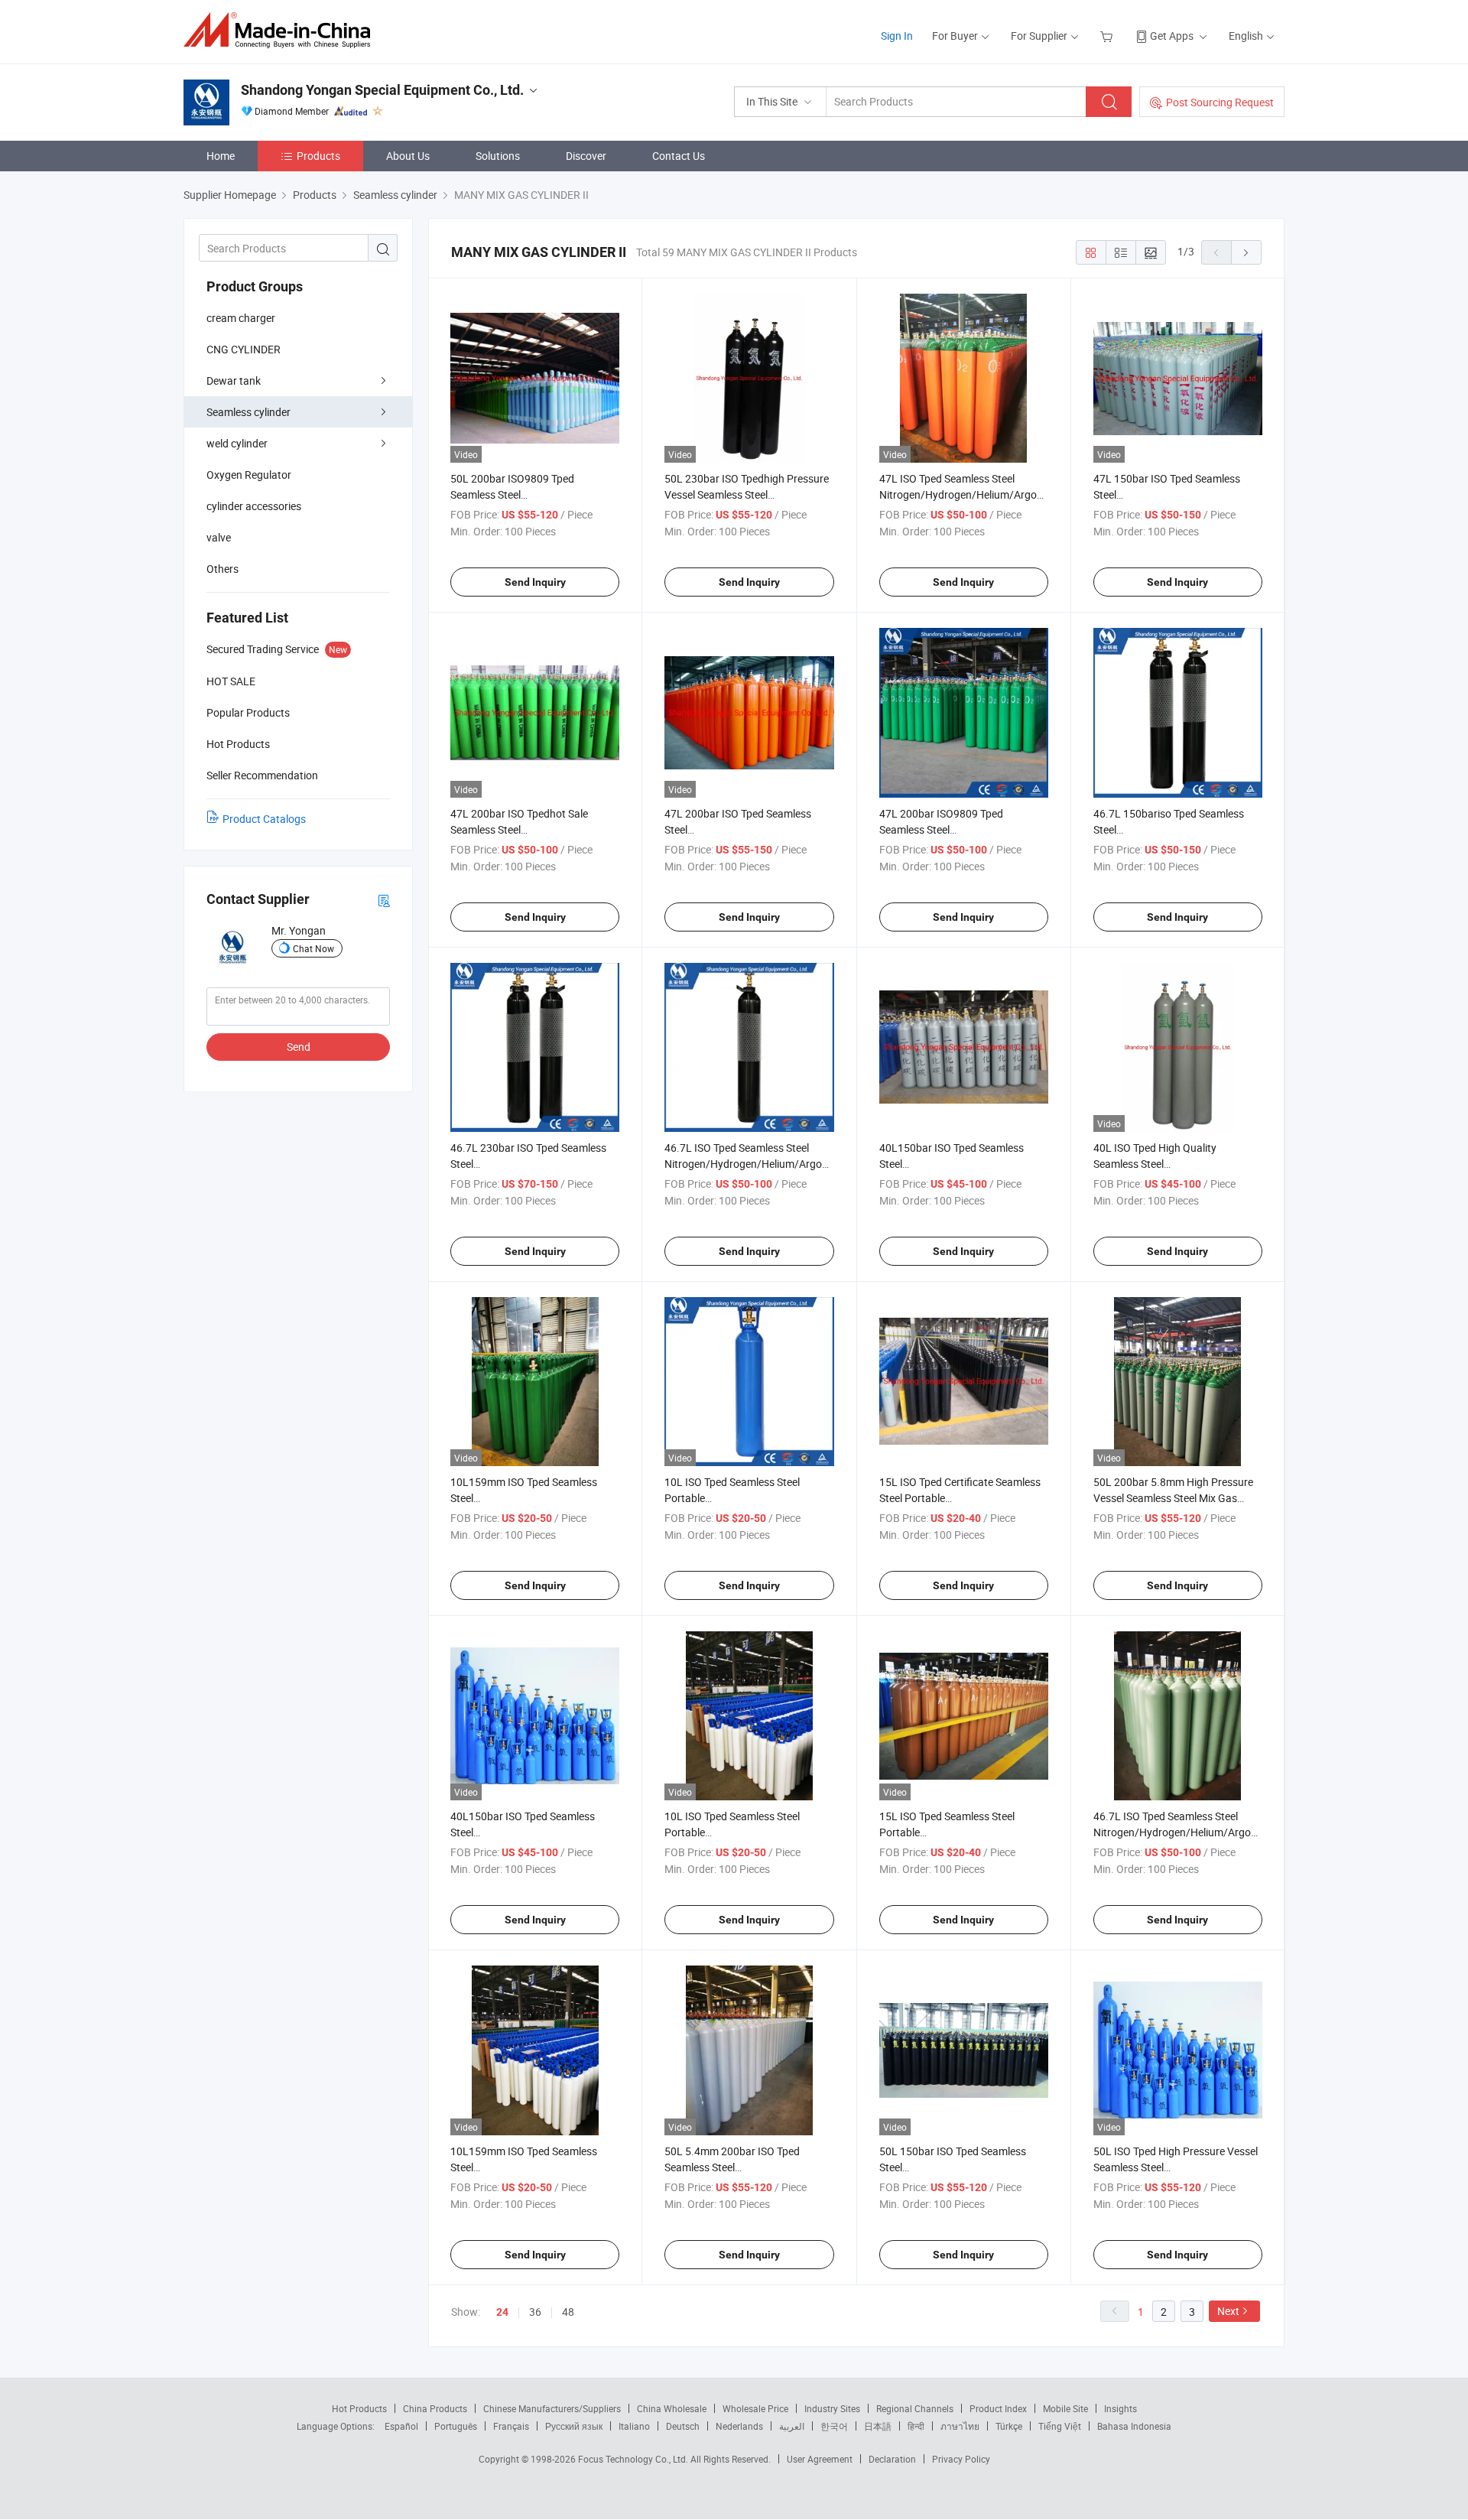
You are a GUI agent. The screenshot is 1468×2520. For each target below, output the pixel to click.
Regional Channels (915, 2408)
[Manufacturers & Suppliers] (282, 30)
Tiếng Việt (1060, 2426)
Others (222, 569)
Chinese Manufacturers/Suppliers (552, 2408)
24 (502, 2312)
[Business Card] (384, 900)
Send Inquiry (535, 582)
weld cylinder (237, 443)
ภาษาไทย (960, 2426)
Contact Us (679, 156)
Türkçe (1009, 2426)
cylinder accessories (254, 506)
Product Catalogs (264, 819)
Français (511, 2426)
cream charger (241, 318)
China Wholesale (672, 2408)
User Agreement (820, 2459)
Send (299, 1047)
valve (219, 537)
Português (456, 2426)
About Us (408, 156)
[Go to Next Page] (1246, 252)
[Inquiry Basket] (1108, 36)
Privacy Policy (961, 2459)
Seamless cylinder (248, 412)
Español (401, 2426)
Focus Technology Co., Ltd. (634, 2459)
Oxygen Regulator (249, 475)
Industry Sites (832, 2408)
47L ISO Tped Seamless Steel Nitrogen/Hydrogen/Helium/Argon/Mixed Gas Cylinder (978, 494)
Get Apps (1172, 36)
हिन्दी (916, 2426)
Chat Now (313, 948)
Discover (586, 156)
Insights (1120, 2408)
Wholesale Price (755, 2408)
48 (568, 2312)
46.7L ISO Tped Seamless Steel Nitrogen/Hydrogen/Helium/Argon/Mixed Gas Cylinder (763, 1164)
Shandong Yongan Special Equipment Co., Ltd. (382, 90)
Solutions (498, 156)
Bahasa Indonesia (1134, 2426)
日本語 (878, 2426)
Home (221, 156)
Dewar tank (234, 380)
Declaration (892, 2459)
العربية (792, 2426)
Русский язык (574, 2426)
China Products (435, 2408)
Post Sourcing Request (1220, 102)
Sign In (897, 36)
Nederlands (739, 2426)
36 (535, 2312)
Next (1228, 2311)
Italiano (634, 2426)
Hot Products (359, 2408)
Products (318, 156)
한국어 (834, 2426)
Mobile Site (1065, 2408)
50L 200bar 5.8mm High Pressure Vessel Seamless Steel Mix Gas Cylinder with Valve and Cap (1173, 1498)
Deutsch (683, 2426)
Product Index (998, 2408)
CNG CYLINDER (244, 349)
